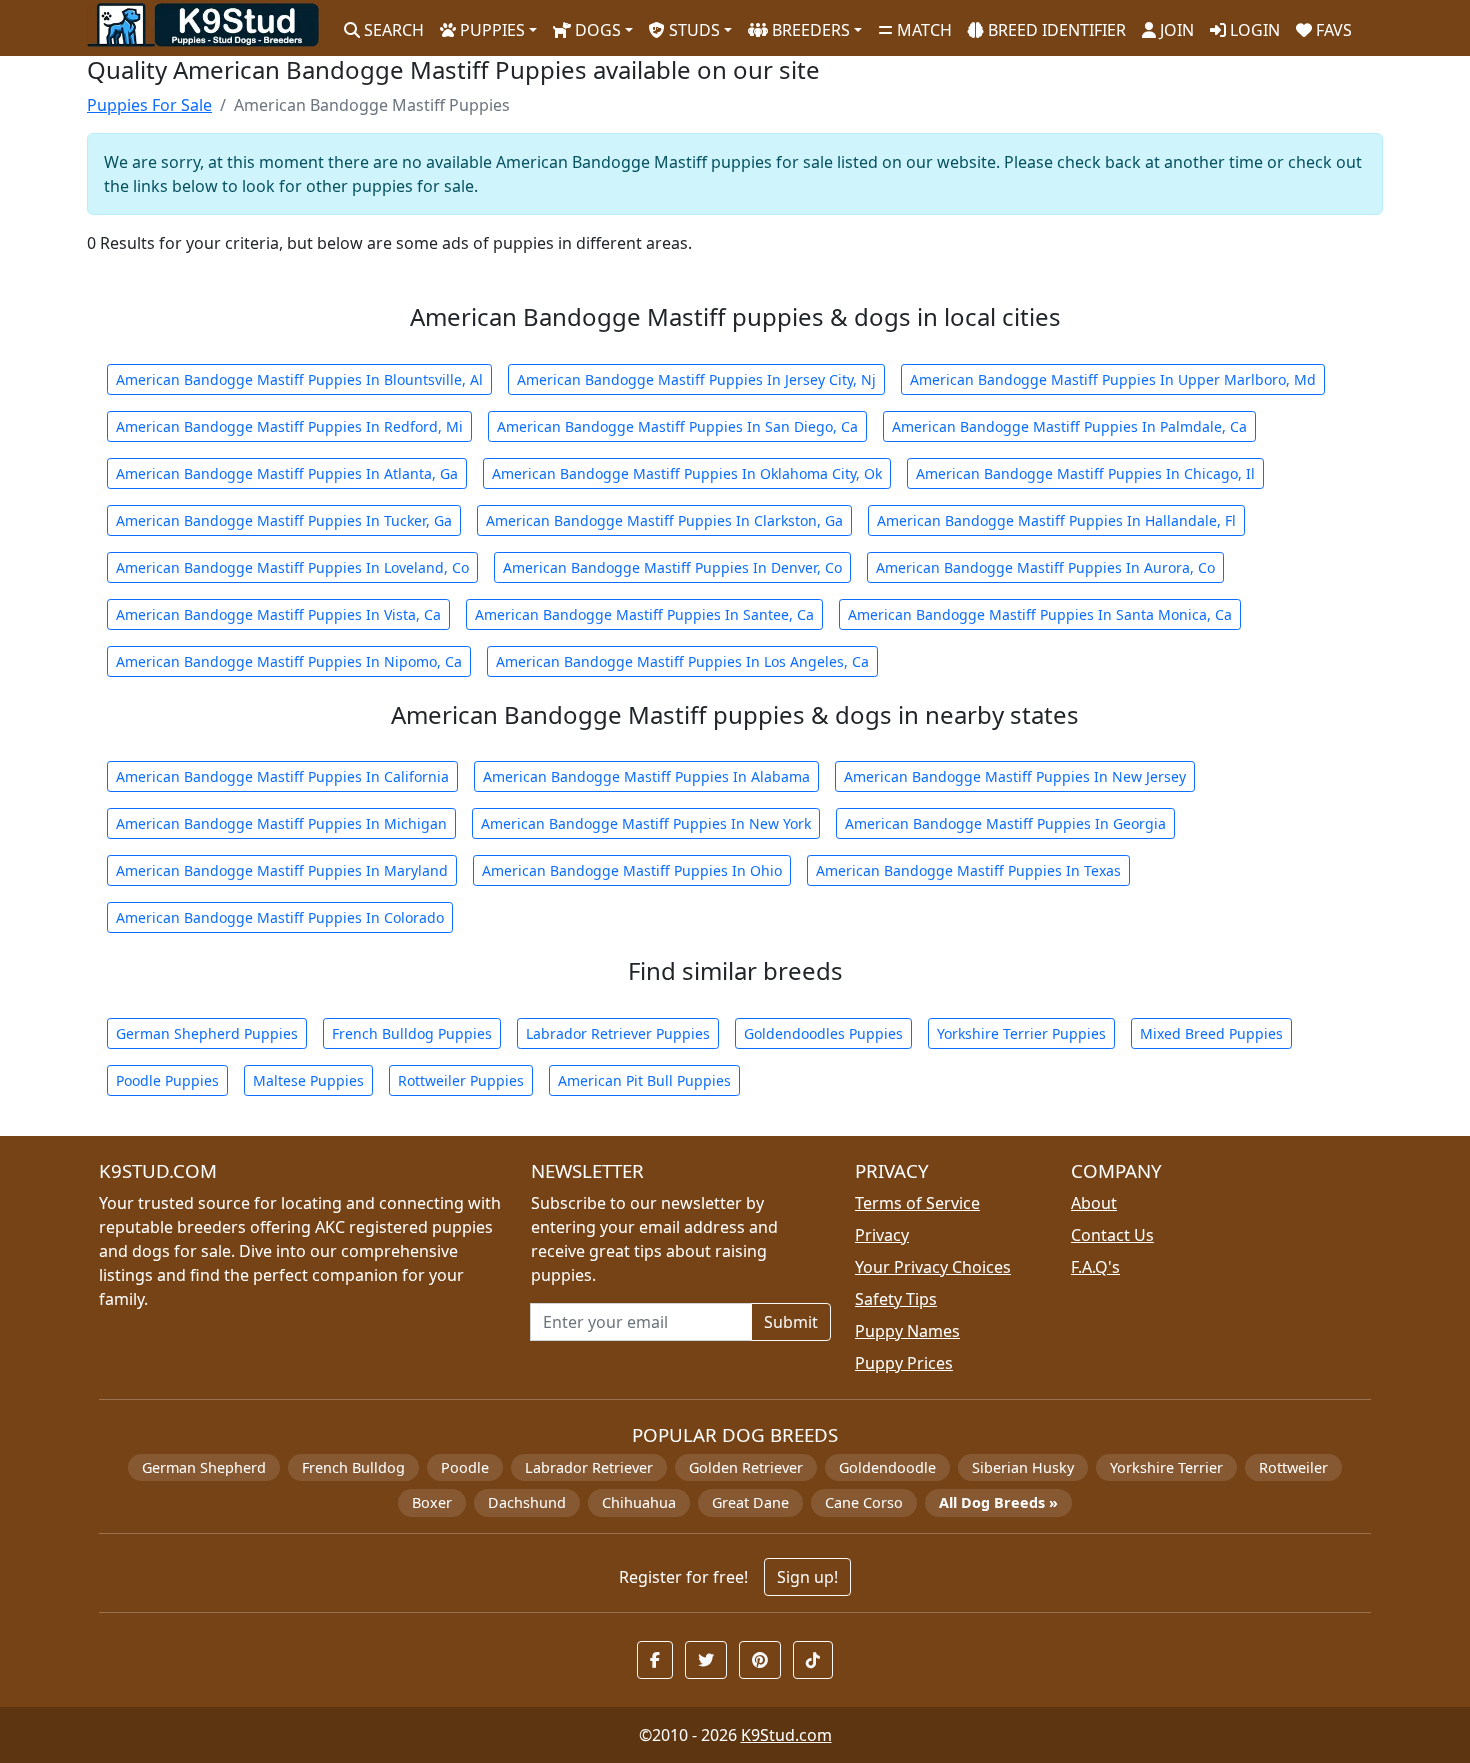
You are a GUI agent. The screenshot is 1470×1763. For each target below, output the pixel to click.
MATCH (922, 30)
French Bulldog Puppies (412, 1033)
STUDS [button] (692, 30)
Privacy (882, 1235)
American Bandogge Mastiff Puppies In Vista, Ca (278, 614)
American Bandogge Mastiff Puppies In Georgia (1005, 823)
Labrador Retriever (589, 1467)
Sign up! (807, 1577)
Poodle (465, 1467)
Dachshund (527, 1502)
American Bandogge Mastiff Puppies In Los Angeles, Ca (682, 661)
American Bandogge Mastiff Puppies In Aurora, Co (1045, 567)
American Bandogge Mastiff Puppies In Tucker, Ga (284, 520)
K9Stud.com (786, 1735)
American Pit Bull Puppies (644, 1080)
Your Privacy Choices (933, 1267)
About (1094, 1203)
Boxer (432, 1502)
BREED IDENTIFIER (1055, 30)
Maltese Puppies (308, 1080)
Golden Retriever (746, 1467)
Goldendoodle (887, 1467)
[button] (655, 1660)
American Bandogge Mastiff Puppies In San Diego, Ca (677, 426)
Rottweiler (1293, 1467)
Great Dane (750, 1502)
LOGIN (1253, 30)
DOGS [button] (596, 30)
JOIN (1175, 30)
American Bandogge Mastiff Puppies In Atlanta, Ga (287, 473)
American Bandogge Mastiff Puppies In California (282, 776)
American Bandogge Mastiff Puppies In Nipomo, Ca (289, 661)
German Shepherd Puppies (207, 1033)
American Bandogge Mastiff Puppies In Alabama (646, 776)
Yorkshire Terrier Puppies (1021, 1033)
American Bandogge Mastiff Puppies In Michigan (281, 823)
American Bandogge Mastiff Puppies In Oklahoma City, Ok (687, 473)
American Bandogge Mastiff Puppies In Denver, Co (672, 567)
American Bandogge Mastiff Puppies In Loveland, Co (292, 567)
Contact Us (1112, 1235)
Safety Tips (896, 1299)
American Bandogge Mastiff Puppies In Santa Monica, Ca (1040, 614)
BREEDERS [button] (809, 30)
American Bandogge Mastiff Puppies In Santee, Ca (644, 614)
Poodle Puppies (167, 1080)
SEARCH (392, 30)
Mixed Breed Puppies (1211, 1033)
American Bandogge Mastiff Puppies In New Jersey (1015, 776)
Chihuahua (639, 1502)
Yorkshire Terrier (1166, 1467)
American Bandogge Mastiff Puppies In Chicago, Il (1085, 473)
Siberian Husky (1023, 1467)
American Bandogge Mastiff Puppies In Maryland (282, 870)
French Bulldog (353, 1467)
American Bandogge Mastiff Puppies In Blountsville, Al (299, 379)
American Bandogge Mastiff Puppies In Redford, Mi (289, 426)
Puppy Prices (904, 1363)
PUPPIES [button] (490, 30)
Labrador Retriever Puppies (618, 1033)
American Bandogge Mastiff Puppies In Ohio (632, 870)
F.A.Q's (1095, 1267)
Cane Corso (864, 1502)
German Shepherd (204, 1467)
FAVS (1332, 30)
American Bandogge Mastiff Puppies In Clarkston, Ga (664, 520)
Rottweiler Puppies (461, 1080)
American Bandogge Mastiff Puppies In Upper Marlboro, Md (1113, 379)
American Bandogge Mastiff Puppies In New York (646, 823)
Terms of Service (917, 1203)
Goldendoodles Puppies (823, 1033)
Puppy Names (907, 1331)
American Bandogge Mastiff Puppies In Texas (968, 870)
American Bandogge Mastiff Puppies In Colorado (280, 917)
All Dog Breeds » (998, 1502)
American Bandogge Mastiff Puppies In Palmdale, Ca (1069, 426)
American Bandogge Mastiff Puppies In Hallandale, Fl (1056, 520)
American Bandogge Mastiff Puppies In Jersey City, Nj (696, 379)
